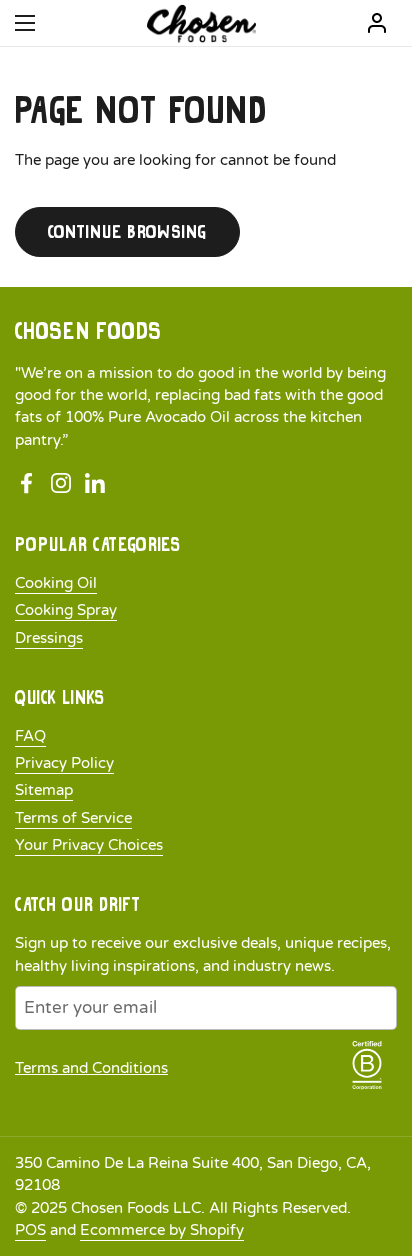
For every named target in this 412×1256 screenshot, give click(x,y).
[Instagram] (61, 484)
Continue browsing (127, 231)
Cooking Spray (66, 610)
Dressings (49, 638)
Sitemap (44, 790)
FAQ (30, 736)
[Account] (377, 23)
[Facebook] (27, 484)
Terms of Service (73, 818)
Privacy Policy (64, 763)
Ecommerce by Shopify (162, 1230)
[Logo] (201, 23)
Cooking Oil (56, 583)
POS (30, 1230)
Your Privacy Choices (89, 845)
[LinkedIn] (95, 484)
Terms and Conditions (91, 1068)
